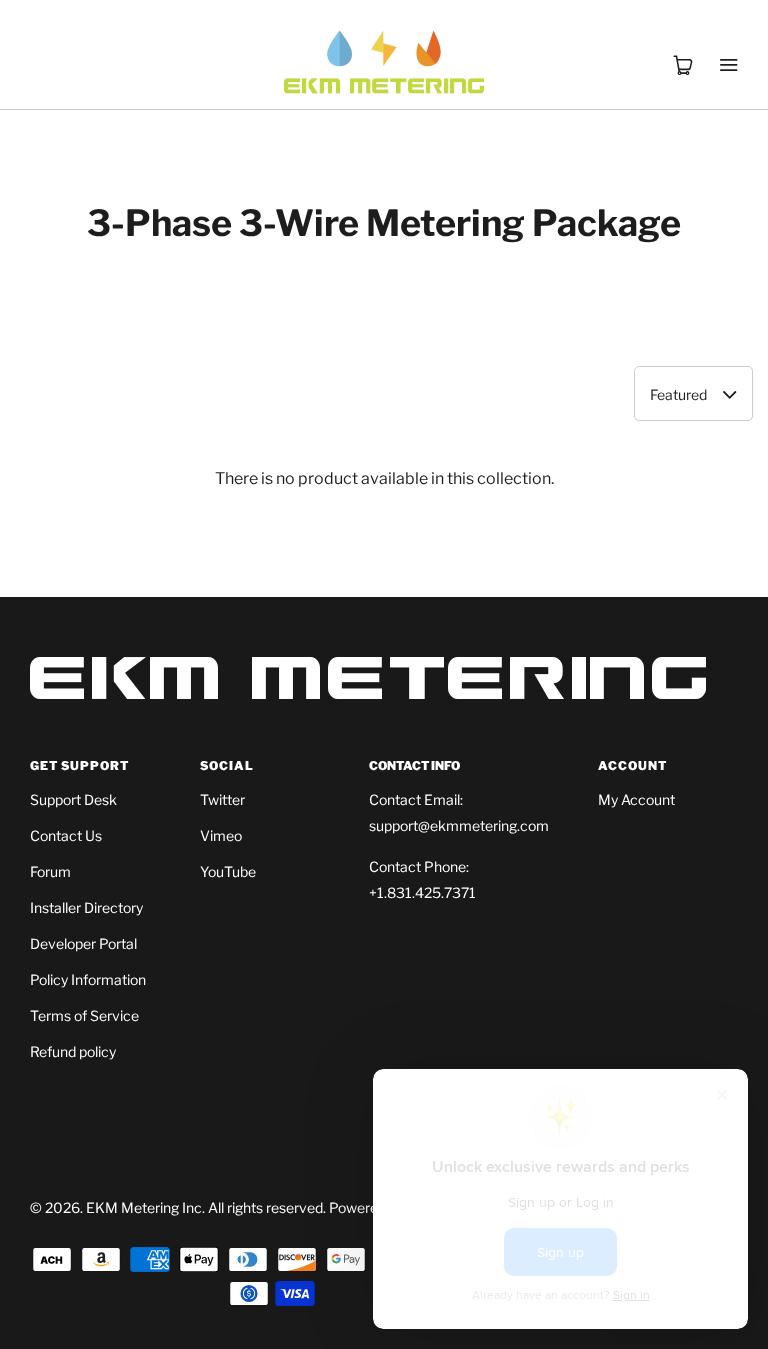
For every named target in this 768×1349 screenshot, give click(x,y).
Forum (50, 871)
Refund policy (73, 1051)
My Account (636, 799)
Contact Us (66, 835)
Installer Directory (86, 907)
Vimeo (221, 835)
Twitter (222, 799)
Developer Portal (83, 943)
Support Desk (73, 799)
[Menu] (728, 40)
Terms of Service (84, 1015)
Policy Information (88, 979)
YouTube (228, 871)
